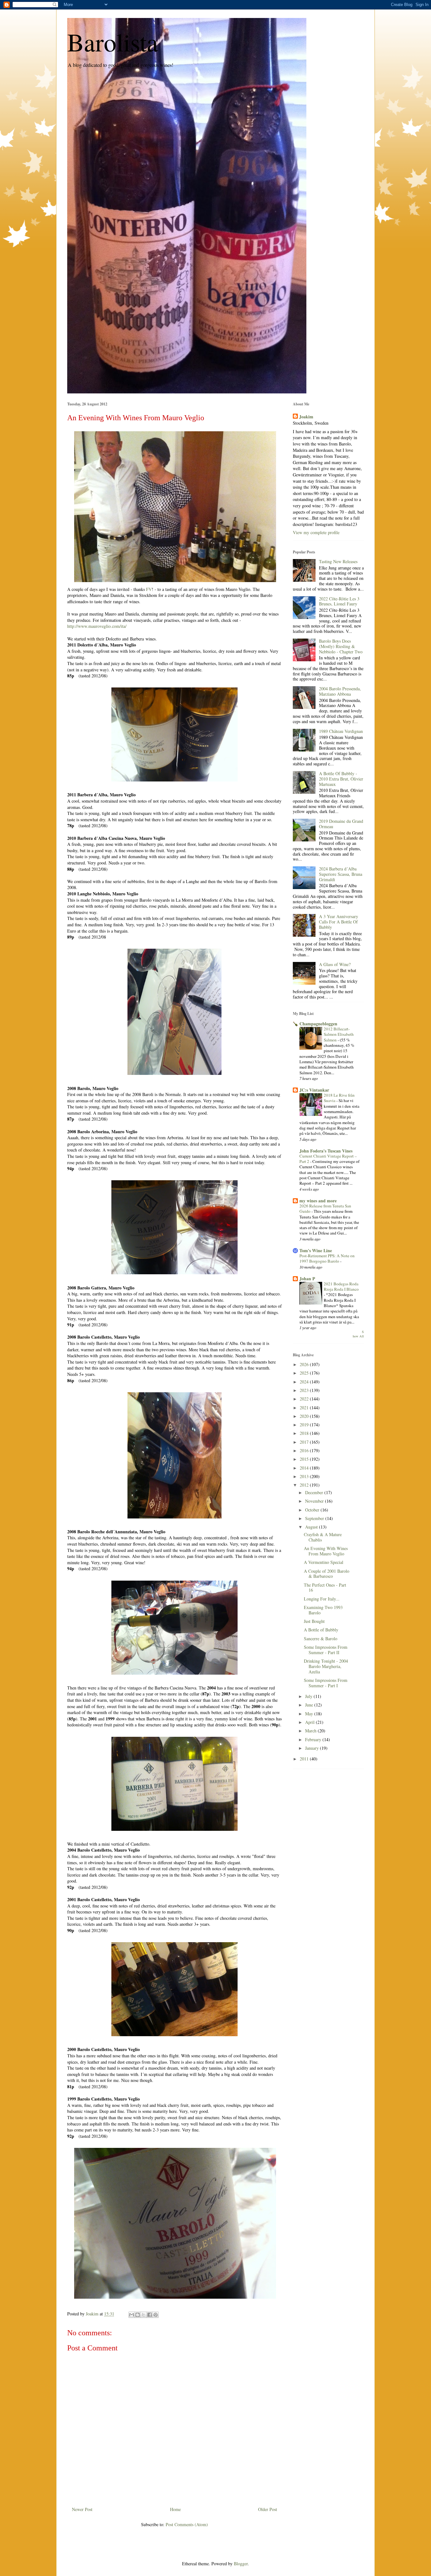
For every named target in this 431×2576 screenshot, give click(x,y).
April (310, 1722)
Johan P (307, 1279)
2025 (305, 1373)
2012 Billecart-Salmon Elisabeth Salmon (339, 1034)
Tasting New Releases (338, 561)
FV (149, 589)
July (309, 1696)
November (315, 1501)
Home (175, 2509)
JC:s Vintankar (314, 1090)
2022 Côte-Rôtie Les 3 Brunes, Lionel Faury (339, 601)
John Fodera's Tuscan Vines (326, 1151)
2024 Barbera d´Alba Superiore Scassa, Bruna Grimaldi (341, 874)
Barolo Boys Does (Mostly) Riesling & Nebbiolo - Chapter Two (341, 646)
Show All (358, 1334)
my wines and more (318, 1201)
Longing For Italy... (322, 1599)
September (315, 1518)
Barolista (113, 42)
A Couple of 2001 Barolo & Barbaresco (327, 1574)
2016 (305, 1450)
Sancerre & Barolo (321, 1639)
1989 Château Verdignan (341, 731)
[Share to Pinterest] (156, 2315)
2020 (305, 1416)
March (311, 1731)
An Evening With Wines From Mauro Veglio (326, 1551)
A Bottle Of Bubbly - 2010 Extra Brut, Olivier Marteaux (341, 779)
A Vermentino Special (324, 1562)
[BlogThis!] (138, 2315)
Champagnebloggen (318, 1024)
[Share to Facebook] (150, 2315)
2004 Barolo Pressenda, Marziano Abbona (340, 691)
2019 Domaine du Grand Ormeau (341, 824)
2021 (305, 1408)
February (314, 1739)
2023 (305, 1390)
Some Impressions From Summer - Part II (326, 1650)
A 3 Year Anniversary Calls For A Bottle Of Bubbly (339, 922)
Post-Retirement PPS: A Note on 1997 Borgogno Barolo (327, 1258)
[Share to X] (144, 2315)
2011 (305, 1759)
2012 (305, 1485)
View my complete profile (316, 532)
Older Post (268, 2509)
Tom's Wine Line (316, 1250)
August (312, 1527)
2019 (305, 1425)
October (313, 1510)
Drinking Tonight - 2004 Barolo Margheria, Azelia (326, 1666)
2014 (305, 1468)
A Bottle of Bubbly (321, 1630)
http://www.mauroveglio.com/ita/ (97, 626)
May (310, 1714)
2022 (305, 1399)
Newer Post (82, 2509)
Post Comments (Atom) (187, 2524)
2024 (305, 1382)
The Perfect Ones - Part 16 (325, 1588)
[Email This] (132, 2315)
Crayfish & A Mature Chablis (323, 1537)
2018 (305, 1433)
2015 (305, 1459)
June (310, 1705)
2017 (305, 1442)
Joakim (306, 417)
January (313, 1748)
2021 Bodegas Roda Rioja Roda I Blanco (341, 1286)
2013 (305, 1476)
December (315, 1492)
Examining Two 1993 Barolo (323, 1610)
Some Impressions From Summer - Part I (326, 1683)
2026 (305, 1364)
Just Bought (314, 1621)
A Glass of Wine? (335, 964)
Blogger (241, 2564)
